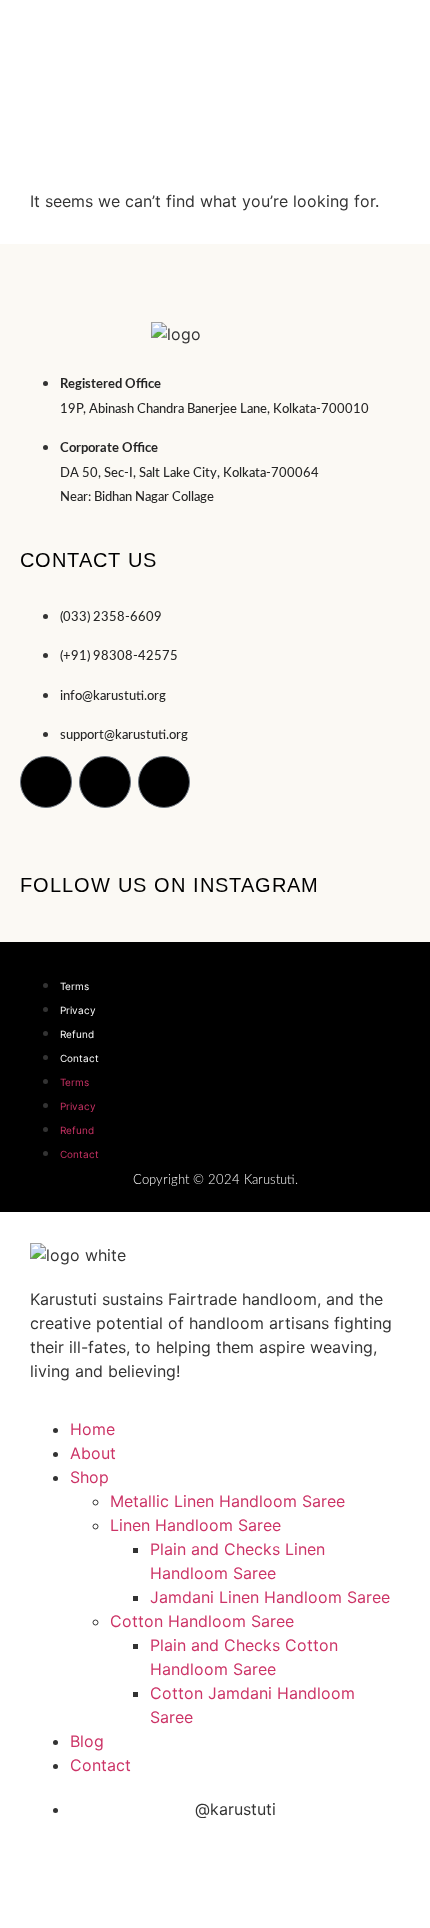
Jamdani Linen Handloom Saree (270, 1597)
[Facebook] (105, 782)
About (93, 1453)
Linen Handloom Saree (195, 1525)
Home (92, 1429)
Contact (79, 1058)
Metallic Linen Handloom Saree (227, 1501)
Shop (89, 1477)
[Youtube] (164, 782)
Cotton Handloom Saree (202, 1621)
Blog (87, 1741)
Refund (77, 1034)
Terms (74, 986)
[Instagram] (46, 782)
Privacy (78, 1010)
